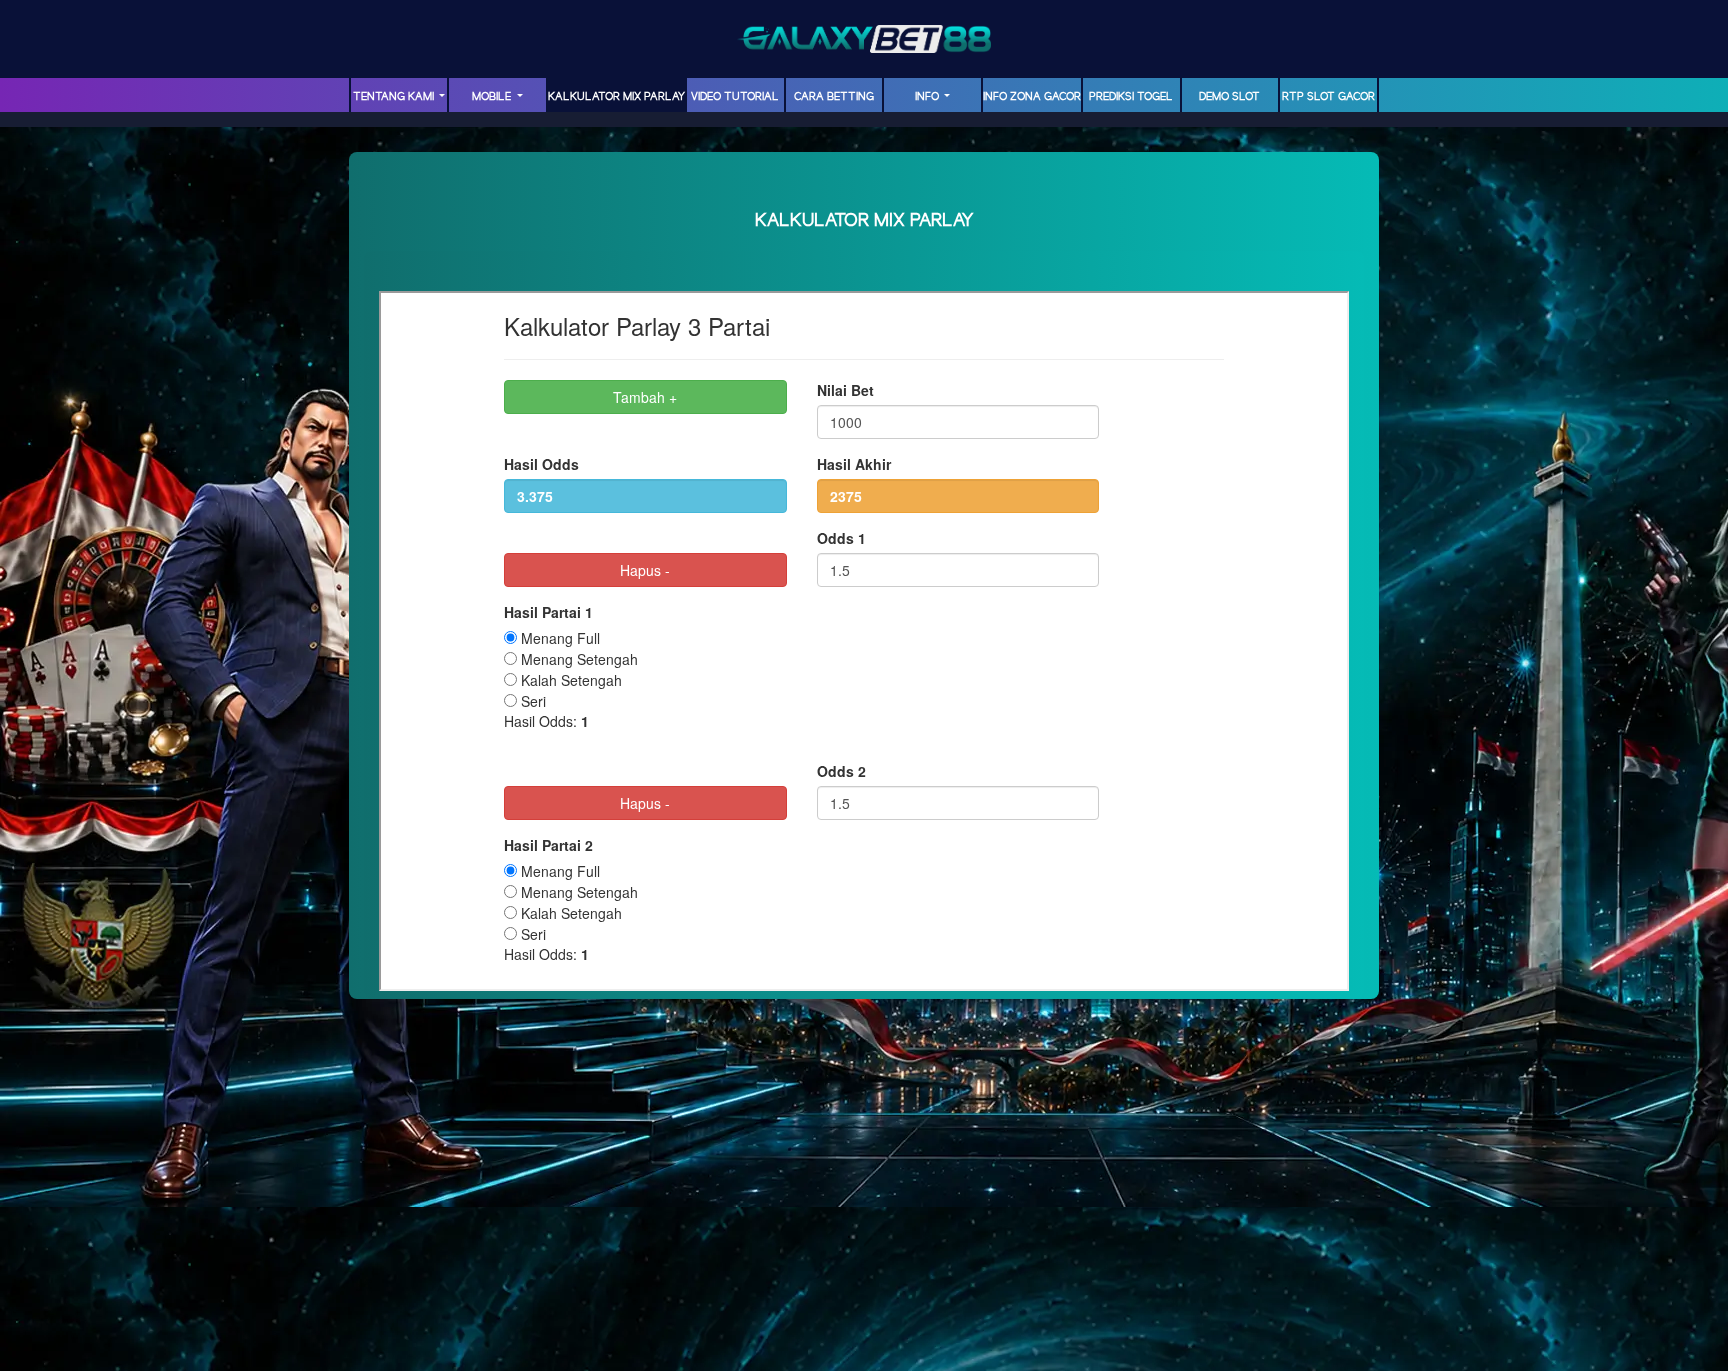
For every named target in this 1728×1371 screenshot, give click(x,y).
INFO (928, 97)
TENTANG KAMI (395, 97)
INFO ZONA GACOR (1032, 97)
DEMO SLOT (1229, 97)
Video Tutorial (735, 97)
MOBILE (493, 97)
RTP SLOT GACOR (1328, 97)
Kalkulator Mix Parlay (616, 97)
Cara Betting (834, 97)
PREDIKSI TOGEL (1131, 97)
